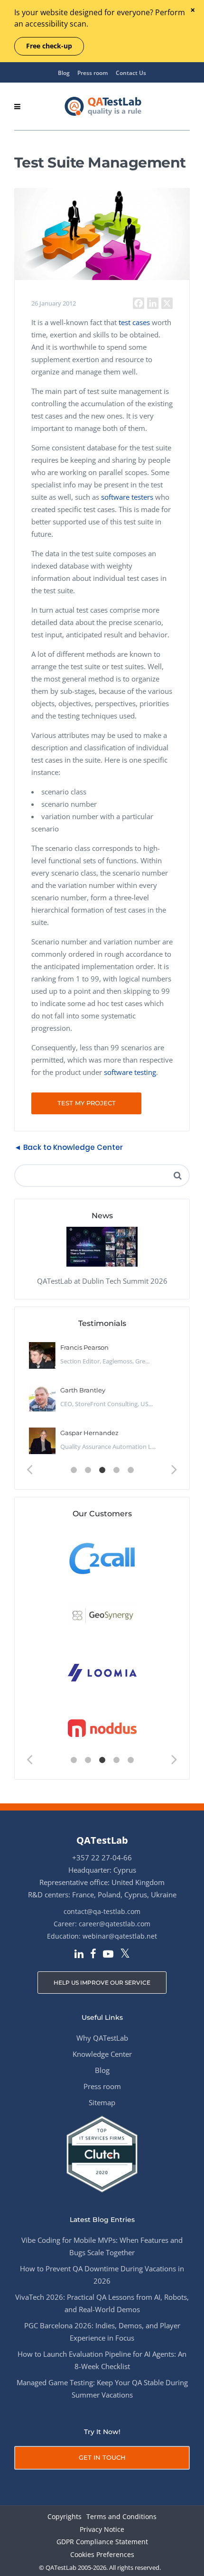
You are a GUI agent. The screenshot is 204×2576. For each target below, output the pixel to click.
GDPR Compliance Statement (102, 2542)
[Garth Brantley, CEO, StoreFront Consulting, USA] (42, 1398)
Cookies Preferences (102, 2555)
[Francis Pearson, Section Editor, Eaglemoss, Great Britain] (42, 1355)
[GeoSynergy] (102, 1615)
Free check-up (49, 46)
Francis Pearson (84, 1347)
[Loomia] (102, 1672)
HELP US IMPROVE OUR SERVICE (102, 1983)
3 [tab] (102, 1470)
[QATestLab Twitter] (125, 1954)
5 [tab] (130, 1470)
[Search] (177, 1176)
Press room (93, 73)
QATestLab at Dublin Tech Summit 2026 (102, 1281)
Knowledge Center (102, 2054)
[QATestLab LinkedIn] (79, 1955)
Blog (64, 73)
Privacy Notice (102, 2530)
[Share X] (167, 303)
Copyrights (65, 2517)
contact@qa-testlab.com (102, 1911)
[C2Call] (102, 1558)
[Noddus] (102, 1729)
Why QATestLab (102, 2038)
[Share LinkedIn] (153, 303)
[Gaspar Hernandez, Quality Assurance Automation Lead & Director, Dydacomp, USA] (42, 1441)
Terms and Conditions (121, 2517)
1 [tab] (74, 1470)
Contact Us (131, 73)
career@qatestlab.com (115, 1924)
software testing (130, 1072)
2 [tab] (88, 1470)
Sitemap (102, 2102)
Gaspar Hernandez (89, 1433)
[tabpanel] (102, 1399)
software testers (127, 497)
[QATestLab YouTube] (108, 1955)
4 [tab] (116, 1470)
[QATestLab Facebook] (93, 1955)
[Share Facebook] (139, 303)
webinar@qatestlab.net (120, 1936)
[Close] (192, 11)
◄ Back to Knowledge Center (69, 1147)
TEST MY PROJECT (87, 1103)
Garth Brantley (83, 1390)
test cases (134, 322)
